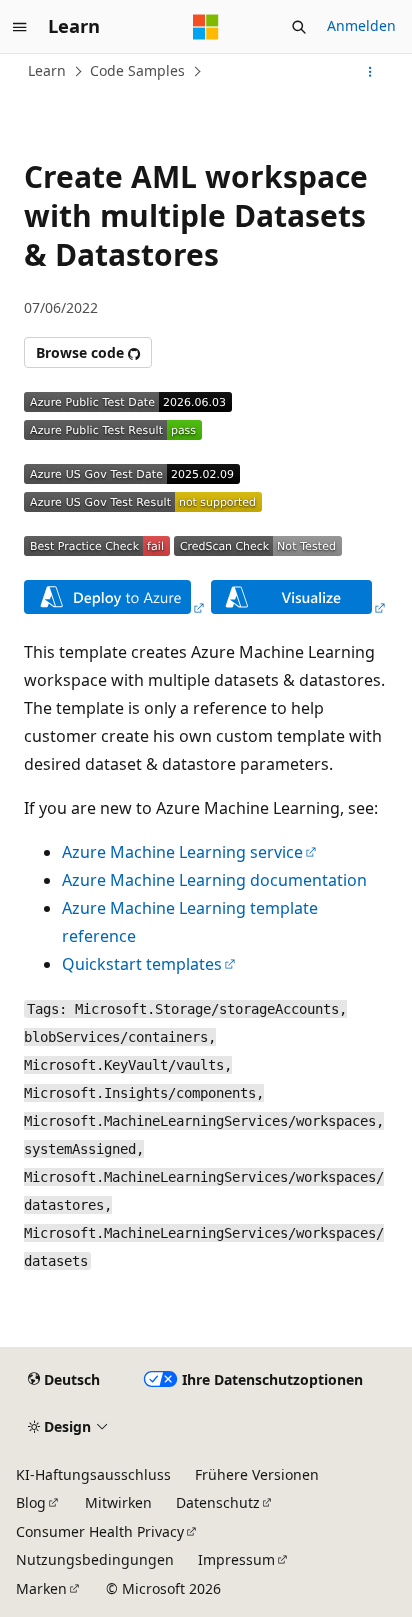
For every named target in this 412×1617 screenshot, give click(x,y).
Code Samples (137, 70)
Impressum (236, 1559)
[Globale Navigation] (20, 27)
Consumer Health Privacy (100, 1531)
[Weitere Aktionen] (370, 72)
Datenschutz (218, 1502)
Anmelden (361, 25)
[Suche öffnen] (299, 27)
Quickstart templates (142, 964)
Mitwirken (118, 1502)
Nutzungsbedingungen (95, 1559)
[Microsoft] (206, 27)
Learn (47, 70)
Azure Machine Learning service (182, 852)
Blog (31, 1502)
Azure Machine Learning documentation (214, 880)
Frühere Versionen (257, 1474)
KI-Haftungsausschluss (93, 1474)
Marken (41, 1588)
